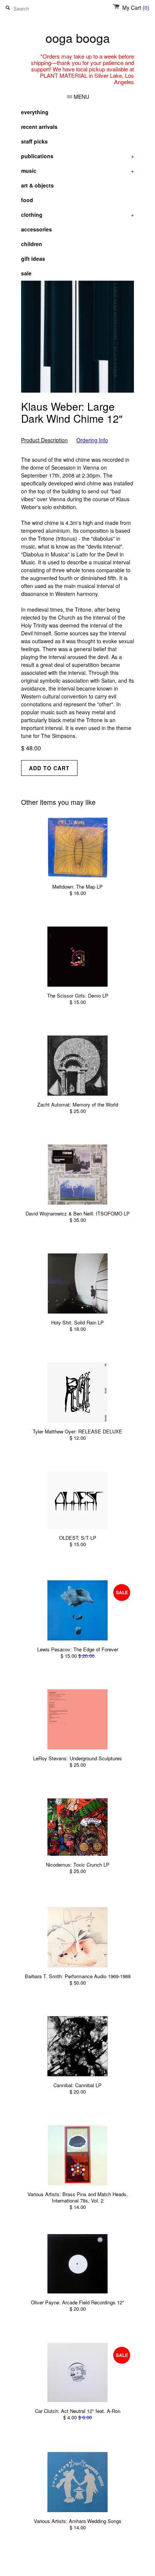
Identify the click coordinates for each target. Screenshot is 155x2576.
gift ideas (33, 259)
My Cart (136, 8)
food (27, 200)
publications (77, 156)
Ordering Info (92, 440)
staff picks (34, 141)
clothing (77, 215)
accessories (36, 229)
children (32, 244)
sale (26, 273)
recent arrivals (39, 127)
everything (35, 112)
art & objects (37, 185)
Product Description (44, 440)
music (77, 171)
